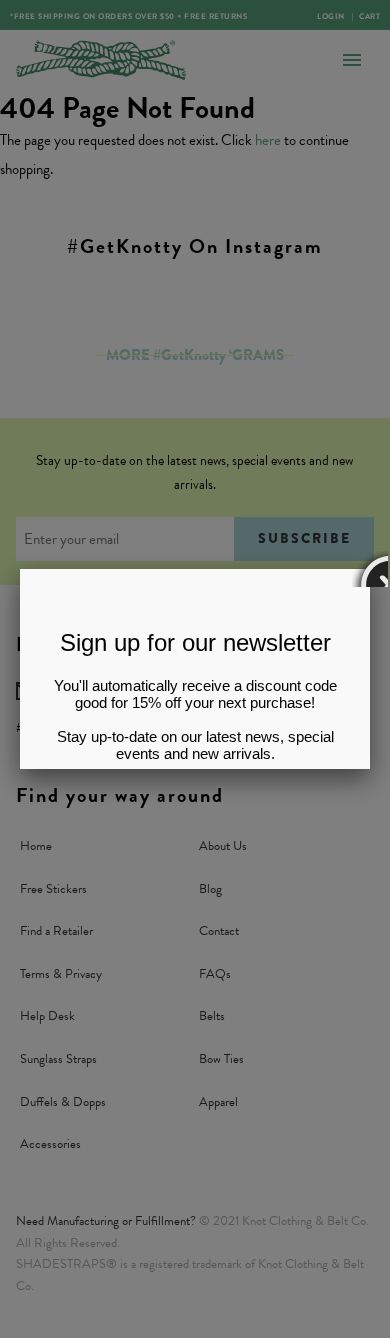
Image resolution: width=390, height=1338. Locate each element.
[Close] (370, 569)
